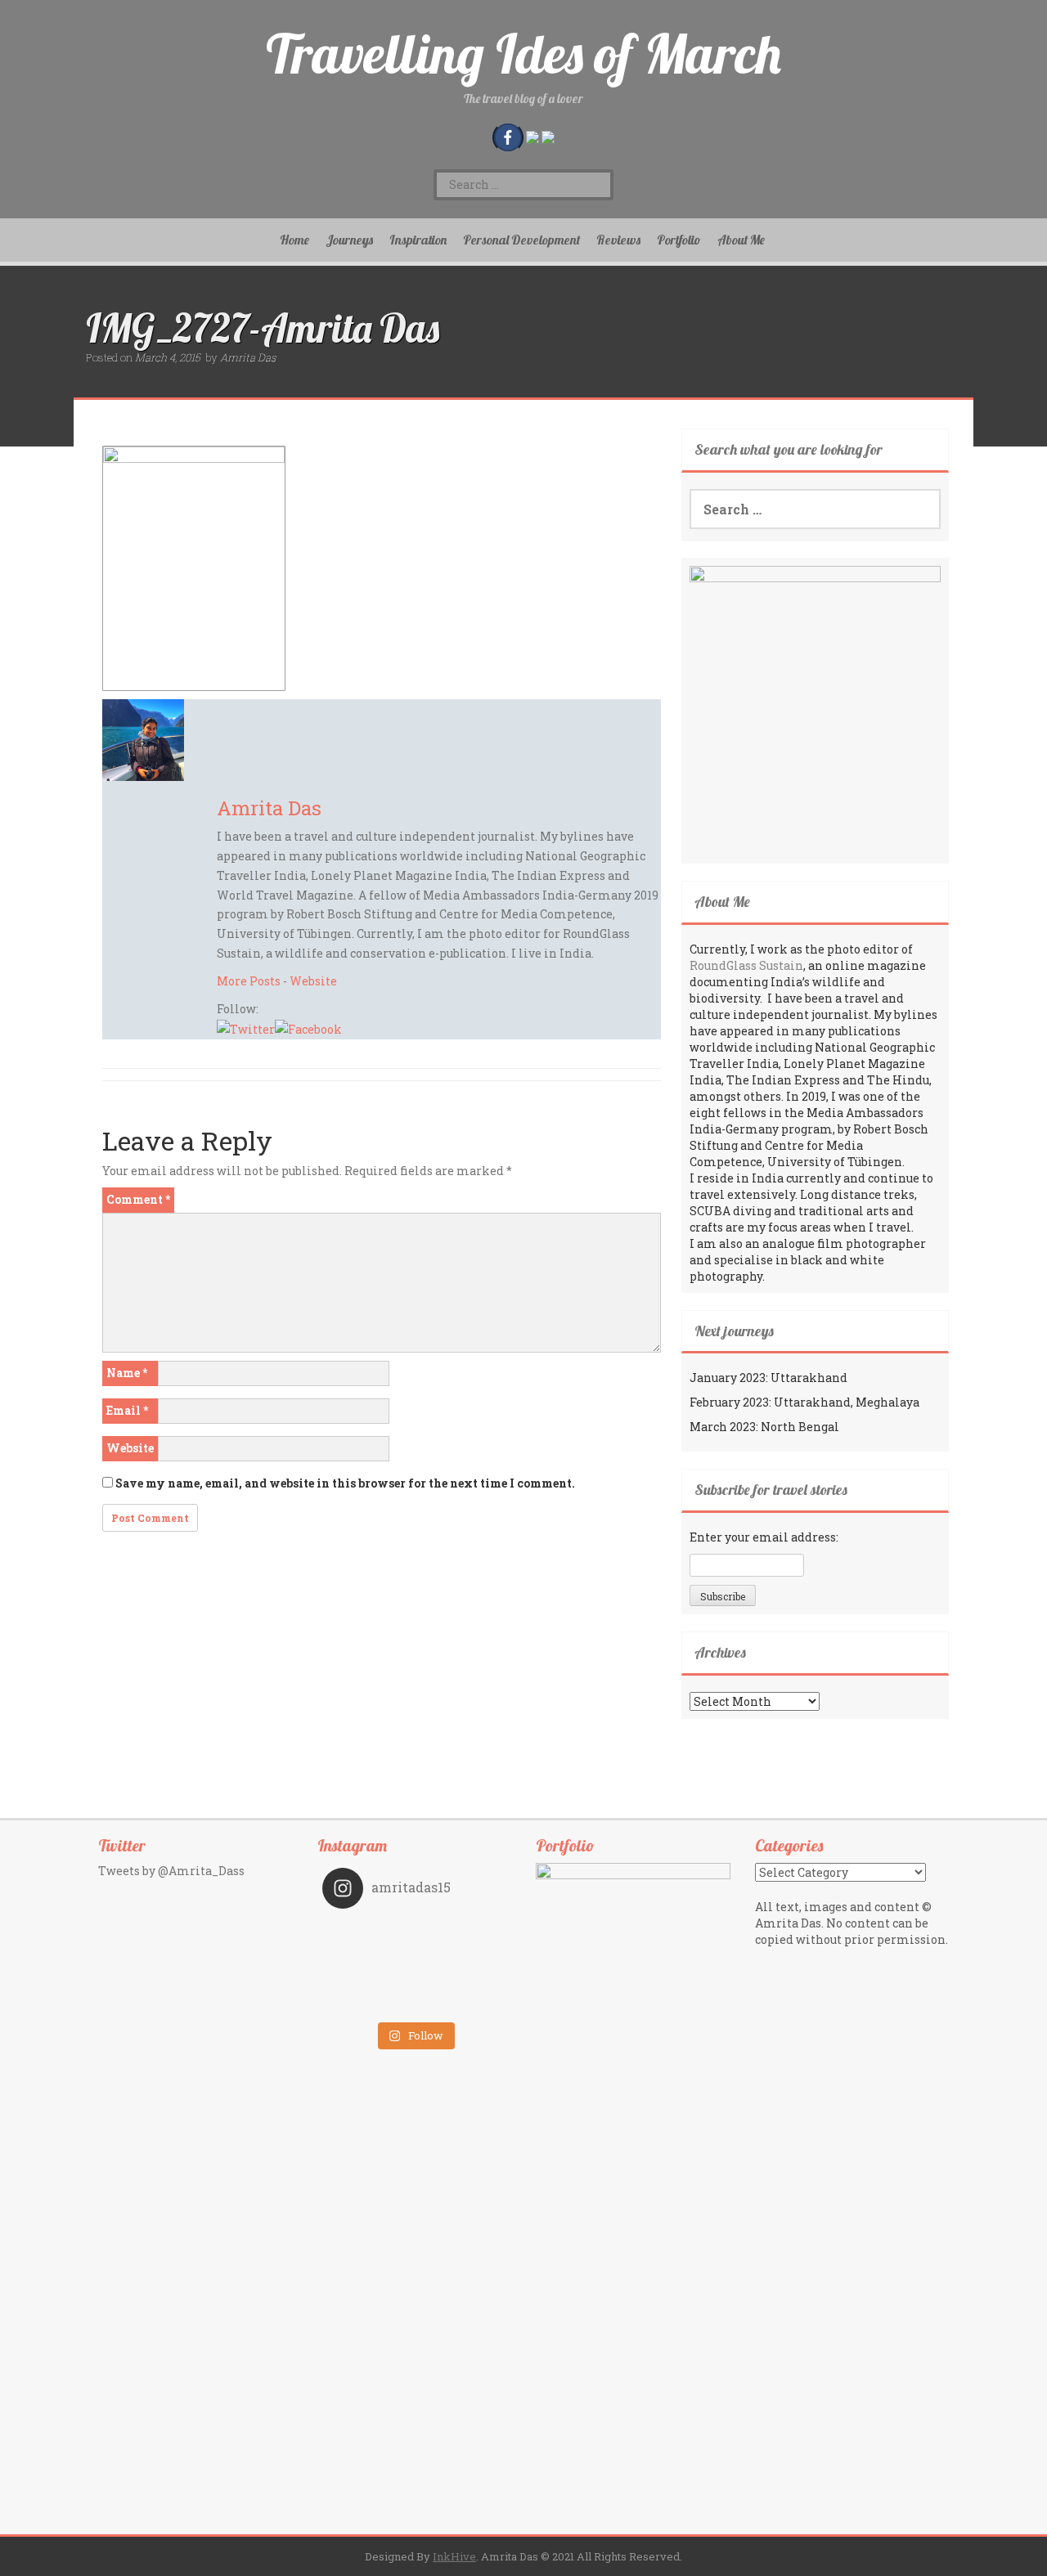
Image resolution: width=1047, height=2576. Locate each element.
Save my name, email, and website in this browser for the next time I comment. (345, 1483)
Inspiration (418, 240)
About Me (741, 240)
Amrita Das (248, 357)
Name (127, 1373)
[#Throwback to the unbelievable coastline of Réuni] (460, 1956)
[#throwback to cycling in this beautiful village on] (368, 2002)
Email (127, 1410)
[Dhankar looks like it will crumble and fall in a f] (368, 1979)
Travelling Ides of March (523, 54)
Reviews (618, 240)
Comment (138, 1199)
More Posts (249, 981)
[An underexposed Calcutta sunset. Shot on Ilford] (460, 1933)
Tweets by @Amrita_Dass (171, 1871)
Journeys (349, 240)
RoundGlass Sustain (746, 965)
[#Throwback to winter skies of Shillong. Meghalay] (460, 1979)
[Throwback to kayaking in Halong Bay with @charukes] (460, 2002)
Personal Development (521, 240)
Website (313, 981)
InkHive (454, 2556)
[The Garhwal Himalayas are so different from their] (368, 1933)
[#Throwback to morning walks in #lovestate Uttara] (368, 1956)
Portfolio (679, 240)
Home (294, 240)
